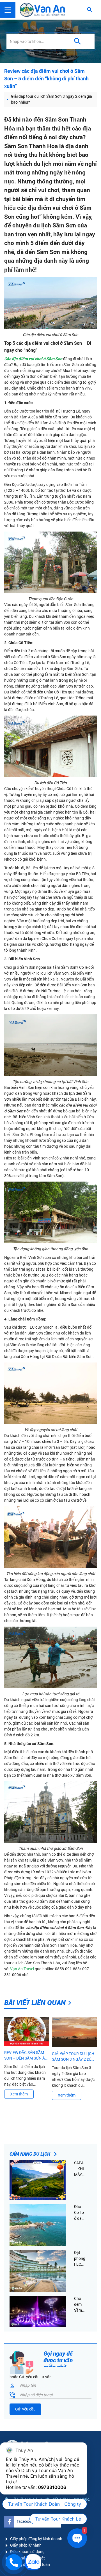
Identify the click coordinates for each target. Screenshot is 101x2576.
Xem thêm (19, 2094)
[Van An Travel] (42, 10)
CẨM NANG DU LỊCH (30, 2154)
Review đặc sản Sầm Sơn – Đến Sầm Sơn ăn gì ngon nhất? (26, 2056)
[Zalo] (33, 2562)
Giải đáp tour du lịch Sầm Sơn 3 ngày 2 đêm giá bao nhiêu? (51, 99)
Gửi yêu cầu (25, 2409)
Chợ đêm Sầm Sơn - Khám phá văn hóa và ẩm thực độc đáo (80, 2305)
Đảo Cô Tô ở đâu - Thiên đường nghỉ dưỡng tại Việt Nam (80, 2213)
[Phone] (14, 2562)
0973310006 (52, 2487)
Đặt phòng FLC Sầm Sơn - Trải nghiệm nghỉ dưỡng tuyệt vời (80, 2259)
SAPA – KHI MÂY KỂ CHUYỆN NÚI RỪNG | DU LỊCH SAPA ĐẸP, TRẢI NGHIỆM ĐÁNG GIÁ (80, 2169)
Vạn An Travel (22, 1969)
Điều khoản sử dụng (27, 2552)
